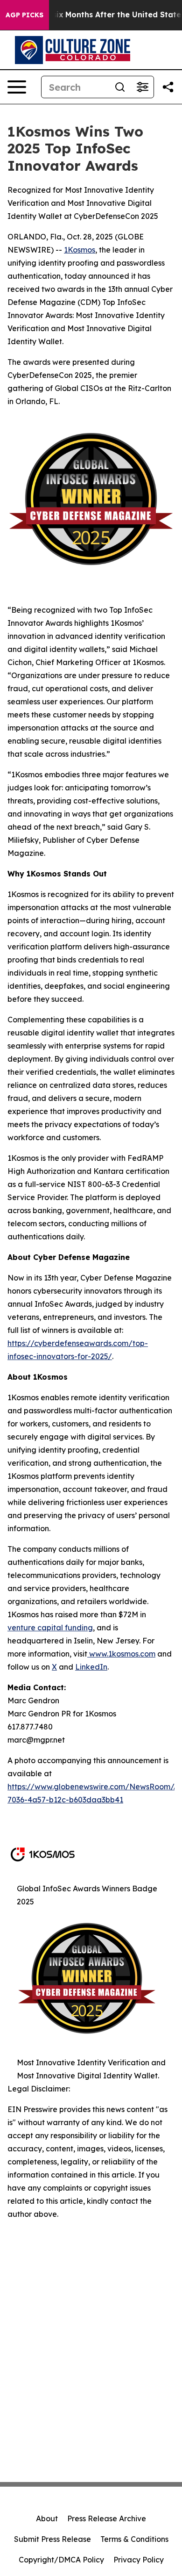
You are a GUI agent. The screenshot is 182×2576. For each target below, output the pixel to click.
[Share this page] (168, 87)
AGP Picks (24, 15)
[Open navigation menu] (17, 87)
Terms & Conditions (134, 2539)
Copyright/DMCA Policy (61, 2560)
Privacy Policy (139, 2560)
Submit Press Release (52, 2539)
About (47, 2518)
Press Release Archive (107, 2518)
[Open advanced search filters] (142, 87)
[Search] (120, 87)
